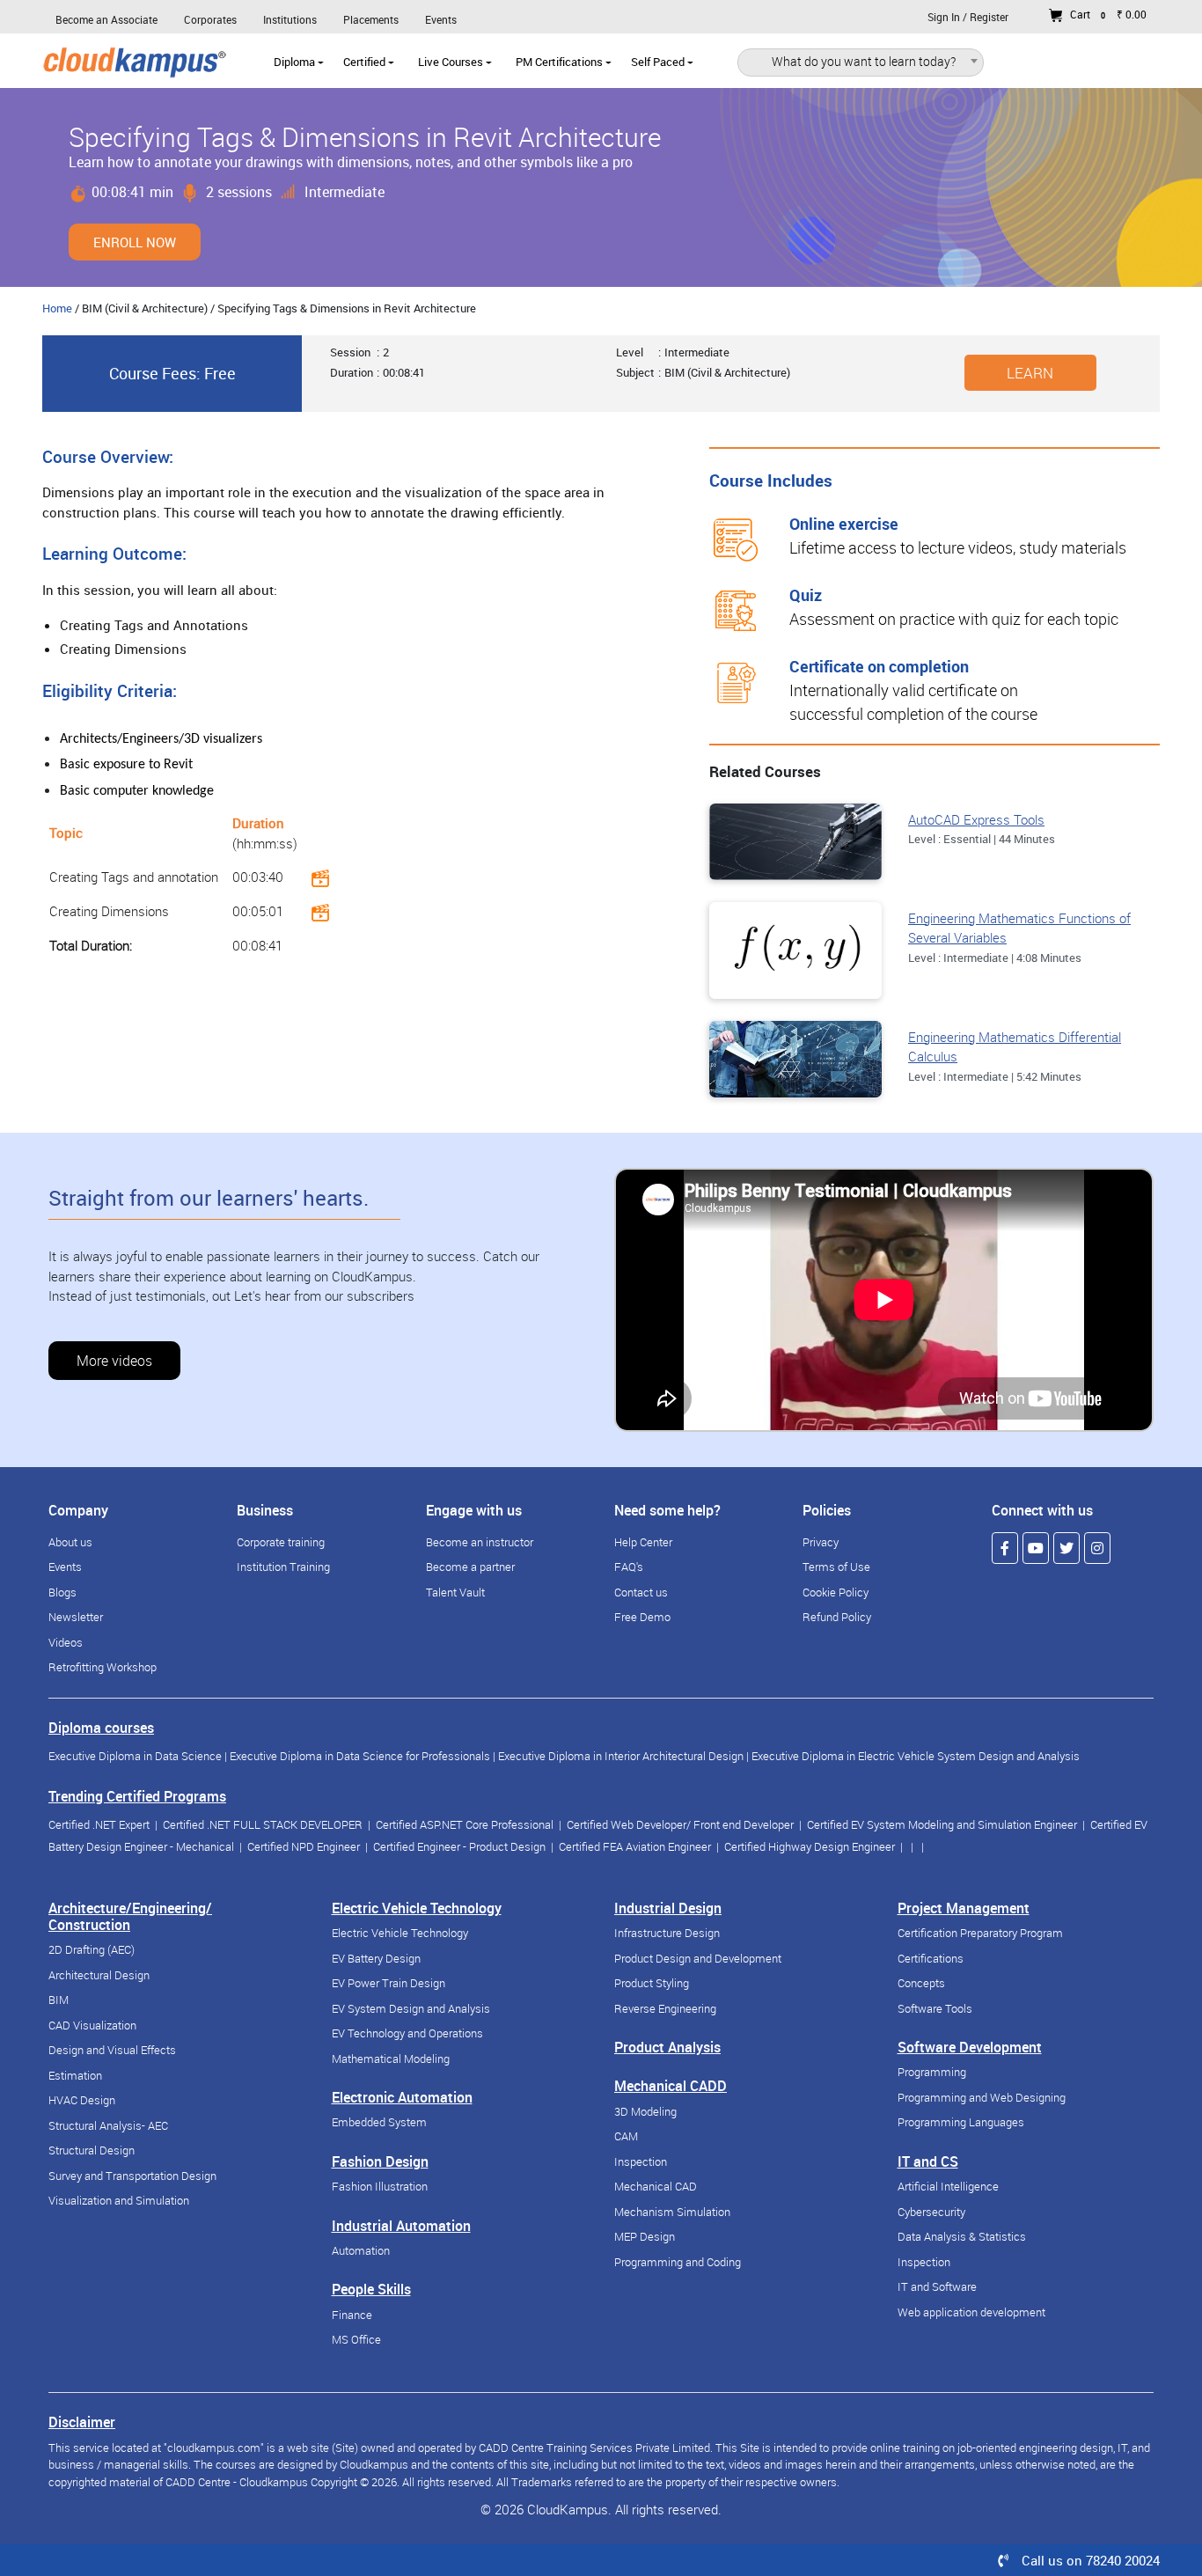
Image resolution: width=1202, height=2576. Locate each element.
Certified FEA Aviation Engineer (635, 1846)
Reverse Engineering (665, 2008)
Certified (366, 62)
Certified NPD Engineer (304, 1846)
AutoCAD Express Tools (976, 819)
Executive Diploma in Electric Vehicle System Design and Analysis (916, 1756)
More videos (114, 1361)
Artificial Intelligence (948, 2186)
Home (57, 308)
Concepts (921, 1983)
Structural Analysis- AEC (108, 2125)
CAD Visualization (92, 2025)
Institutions (290, 19)
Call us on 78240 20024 (1091, 2560)
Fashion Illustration (380, 2186)
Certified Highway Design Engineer (810, 1846)
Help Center (643, 1542)
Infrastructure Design (667, 1933)
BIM (59, 2000)
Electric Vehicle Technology (400, 1933)
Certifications (931, 1958)
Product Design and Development (698, 1958)
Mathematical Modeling (391, 2059)
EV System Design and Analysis (411, 2008)
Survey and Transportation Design (132, 2176)
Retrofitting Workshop (103, 1667)
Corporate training (281, 1542)
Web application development (971, 2312)
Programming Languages (961, 2122)
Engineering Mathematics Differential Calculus (1015, 1047)
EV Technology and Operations (407, 2033)
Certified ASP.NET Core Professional (465, 1824)
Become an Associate (106, 19)
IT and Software (937, 2286)
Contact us (641, 1592)
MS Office (356, 2339)
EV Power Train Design (388, 1983)
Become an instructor (480, 1542)
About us (70, 1542)
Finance (352, 2315)
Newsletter (76, 1617)
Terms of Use (836, 1567)
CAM (626, 2136)
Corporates (210, 19)
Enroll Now (135, 242)
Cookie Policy (836, 1592)
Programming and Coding (678, 2262)
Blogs (62, 1592)
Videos (66, 1642)
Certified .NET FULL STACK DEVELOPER (263, 1824)
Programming (932, 2072)
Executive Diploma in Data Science (135, 1756)
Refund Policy (837, 1617)
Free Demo (642, 1617)
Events (441, 19)
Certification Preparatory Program (980, 1933)
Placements (371, 19)
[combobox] (861, 64)
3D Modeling (645, 2111)
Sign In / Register (968, 17)
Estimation (75, 2075)
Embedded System (379, 2122)
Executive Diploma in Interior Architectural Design (621, 1756)
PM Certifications (561, 62)
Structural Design (92, 2150)
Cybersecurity (931, 2212)
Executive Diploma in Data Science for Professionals (360, 1756)
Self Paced (659, 62)
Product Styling (652, 1983)
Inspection (641, 2161)
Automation (361, 2250)
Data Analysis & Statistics (962, 2236)
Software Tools (935, 2008)
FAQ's (629, 1567)
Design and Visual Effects (112, 2050)
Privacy (821, 1542)
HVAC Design (82, 2100)
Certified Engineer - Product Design (459, 1846)
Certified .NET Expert (99, 1824)
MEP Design (645, 2236)
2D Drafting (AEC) (92, 1949)
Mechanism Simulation (672, 2212)
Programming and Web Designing (982, 2097)
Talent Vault (455, 1592)
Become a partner (470, 1567)
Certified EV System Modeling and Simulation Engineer (942, 1824)
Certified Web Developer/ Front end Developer (680, 1824)
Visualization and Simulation (119, 2200)
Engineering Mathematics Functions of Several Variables (1019, 928)
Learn (1030, 373)
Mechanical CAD (656, 2186)
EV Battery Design (376, 1958)
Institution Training (283, 1567)
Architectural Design (99, 1975)
